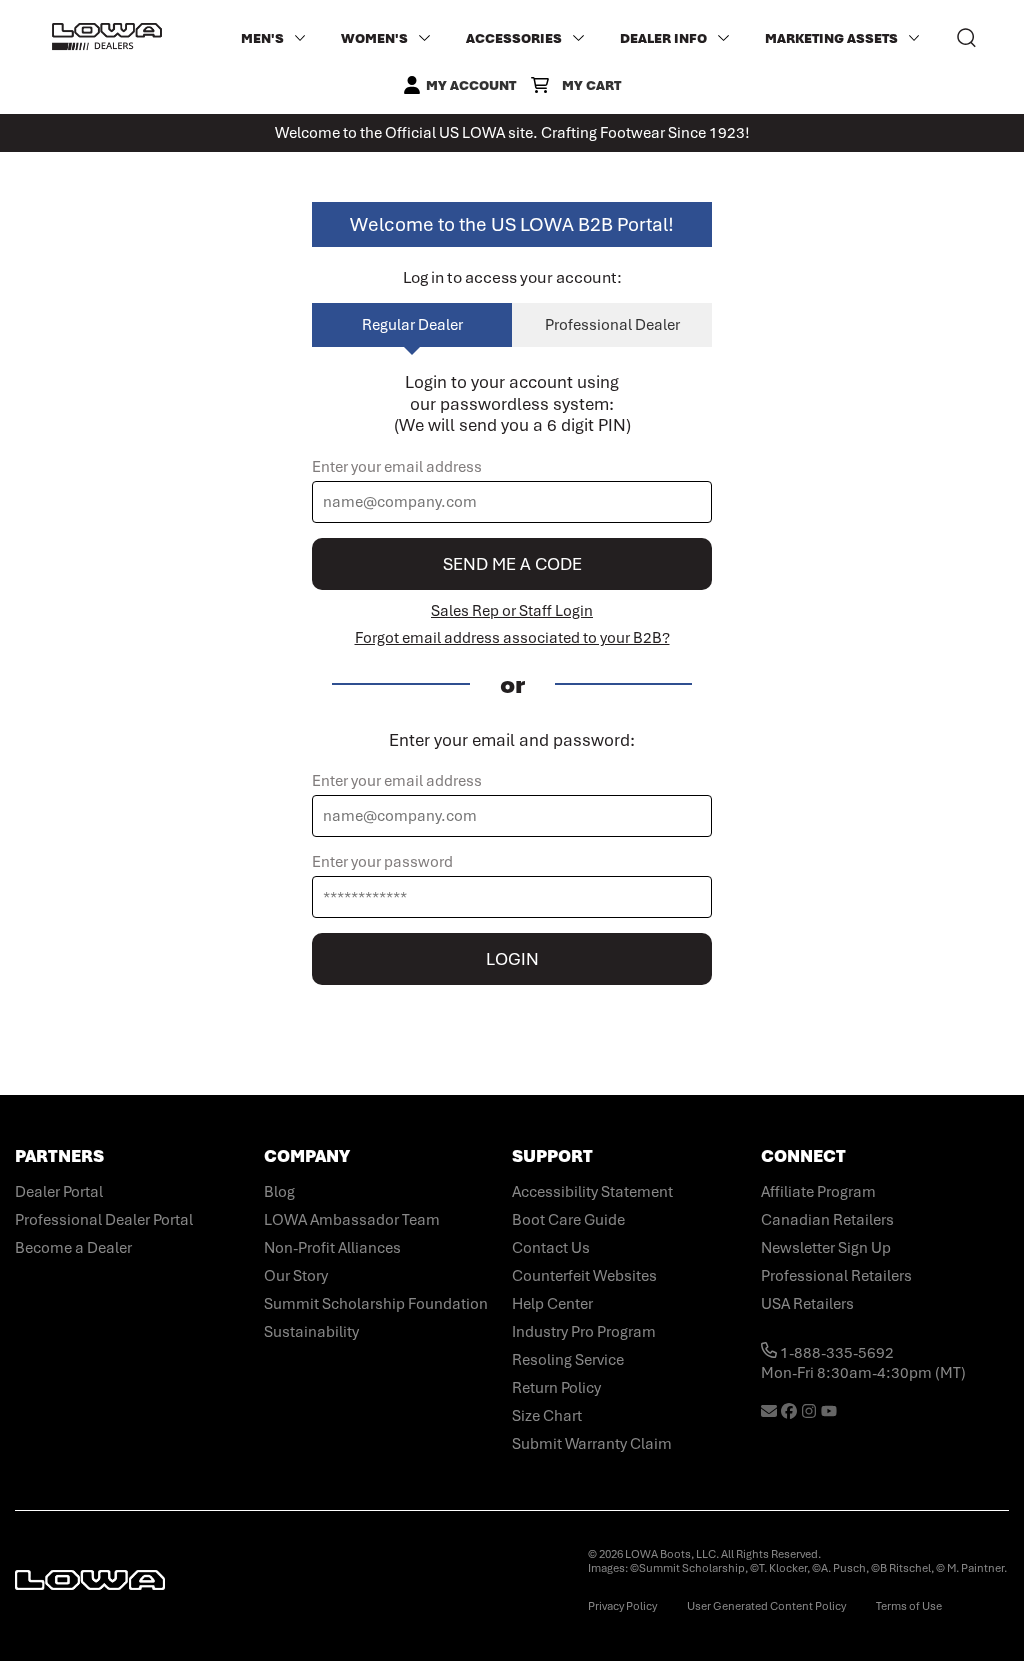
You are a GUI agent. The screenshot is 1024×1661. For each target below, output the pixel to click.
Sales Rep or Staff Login (512, 611)
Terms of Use (909, 1606)
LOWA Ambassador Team (352, 1220)
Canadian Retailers (827, 1220)
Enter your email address (397, 467)
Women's (374, 38)
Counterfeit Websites (584, 1276)
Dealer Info (663, 38)
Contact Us (551, 1248)
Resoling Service (568, 1360)
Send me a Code (512, 564)
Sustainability (311, 1332)
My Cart (591, 85)
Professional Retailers (836, 1276)
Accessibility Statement (592, 1192)
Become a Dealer (73, 1248)
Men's (262, 38)
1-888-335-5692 (835, 1353)
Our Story (296, 1276)
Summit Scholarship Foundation (376, 1304)
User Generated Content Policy (766, 1606)
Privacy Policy (622, 1606)
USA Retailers (807, 1304)
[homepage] (107, 38)
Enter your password (382, 862)
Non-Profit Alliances (332, 1248)
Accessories (514, 38)
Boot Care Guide (568, 1220)
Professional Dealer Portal (104, 1220)
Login (512, 959)
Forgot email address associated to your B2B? (512, 638)
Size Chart (547, 1416)
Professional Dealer (612, 325)
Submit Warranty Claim (592, 1444)
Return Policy (556, 1388)
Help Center (552, 1304)
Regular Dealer (412, 325)
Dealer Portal (59, 1192)
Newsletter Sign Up (826, 1248)
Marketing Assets (831, 38)
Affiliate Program (818, 1192)
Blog (279, 1192)
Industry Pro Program (584, 1332)
